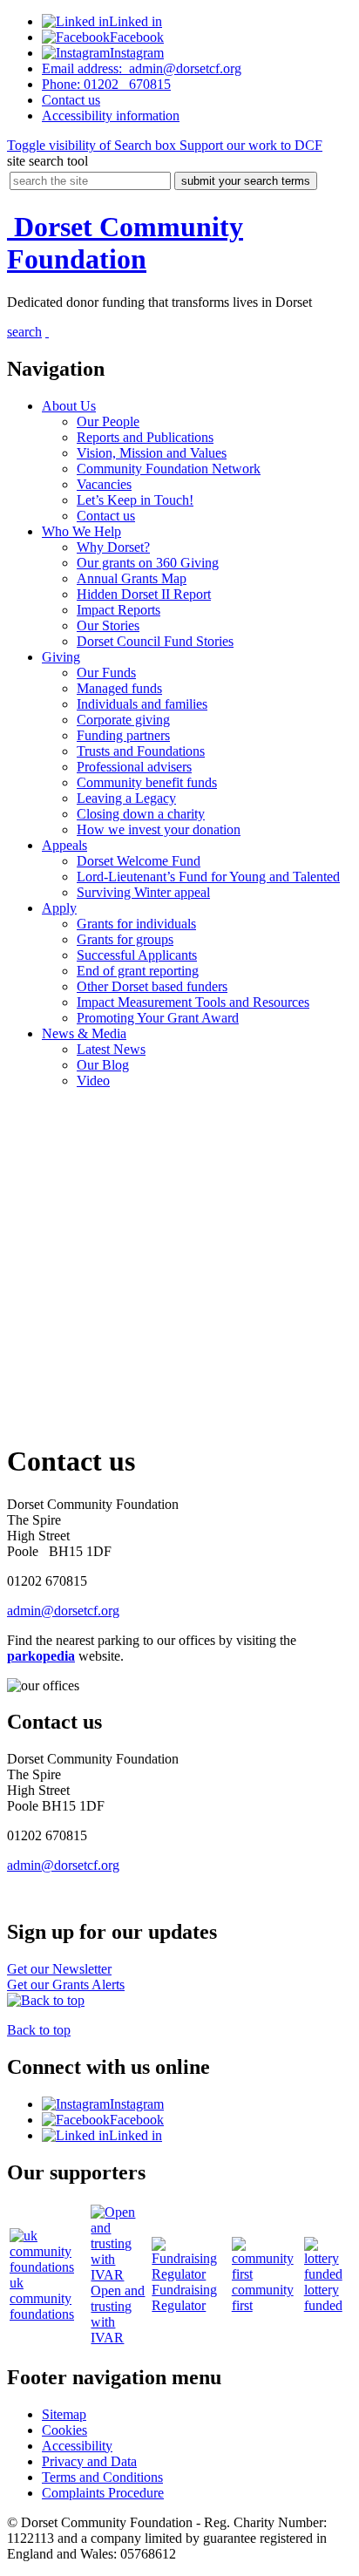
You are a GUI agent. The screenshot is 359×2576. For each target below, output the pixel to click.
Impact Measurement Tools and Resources (193, 1002)
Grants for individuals (136, 924)
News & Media (84, 1033)
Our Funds (106, 673)
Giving (61, 657)
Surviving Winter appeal (143, 892)
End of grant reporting (138, 971)
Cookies (64, 2430)
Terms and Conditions (102, 2477)
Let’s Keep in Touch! (135, 500)
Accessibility (111, 116)
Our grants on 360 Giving (148, 563)
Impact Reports (119, 610)
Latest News (111, 1049)
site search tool (47, 161)
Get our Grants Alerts (66, 1985)
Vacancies (104, 484)
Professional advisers (134, 767)
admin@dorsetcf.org (142, 68)
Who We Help (81, 531)
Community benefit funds (147, 782)
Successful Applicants (137, 955)
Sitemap (64, 2414)
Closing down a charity (141, 814)
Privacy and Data (89, 2461)
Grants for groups (125, 939)
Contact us (106, 516)
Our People (108, 421)
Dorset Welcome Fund (139, 861)
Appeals (64, 845)
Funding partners (123, 735)
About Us (69, 406)
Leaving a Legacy (126, 798)
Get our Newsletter (59, 1969)
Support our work (249, 145)
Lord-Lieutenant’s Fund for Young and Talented (208, 877)
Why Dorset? (113, 547)
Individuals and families (142, 704)
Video (93, 1081)
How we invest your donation (159, 829)
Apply (59, 908)
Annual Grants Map (132, 578)
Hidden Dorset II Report (144, 594)
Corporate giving (123, 720)
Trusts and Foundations (141, 751)
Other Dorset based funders (152, 986)
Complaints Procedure (103, 2493)
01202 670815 (106, 84)
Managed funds (119, 688)
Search (91, 145)
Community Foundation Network (169, 469)
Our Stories (108, 625)
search (24, 332)
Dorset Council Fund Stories (155, 641)
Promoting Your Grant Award (158, 1018)
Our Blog (103, 1065)
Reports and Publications (145, 437)
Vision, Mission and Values (152, 453)
